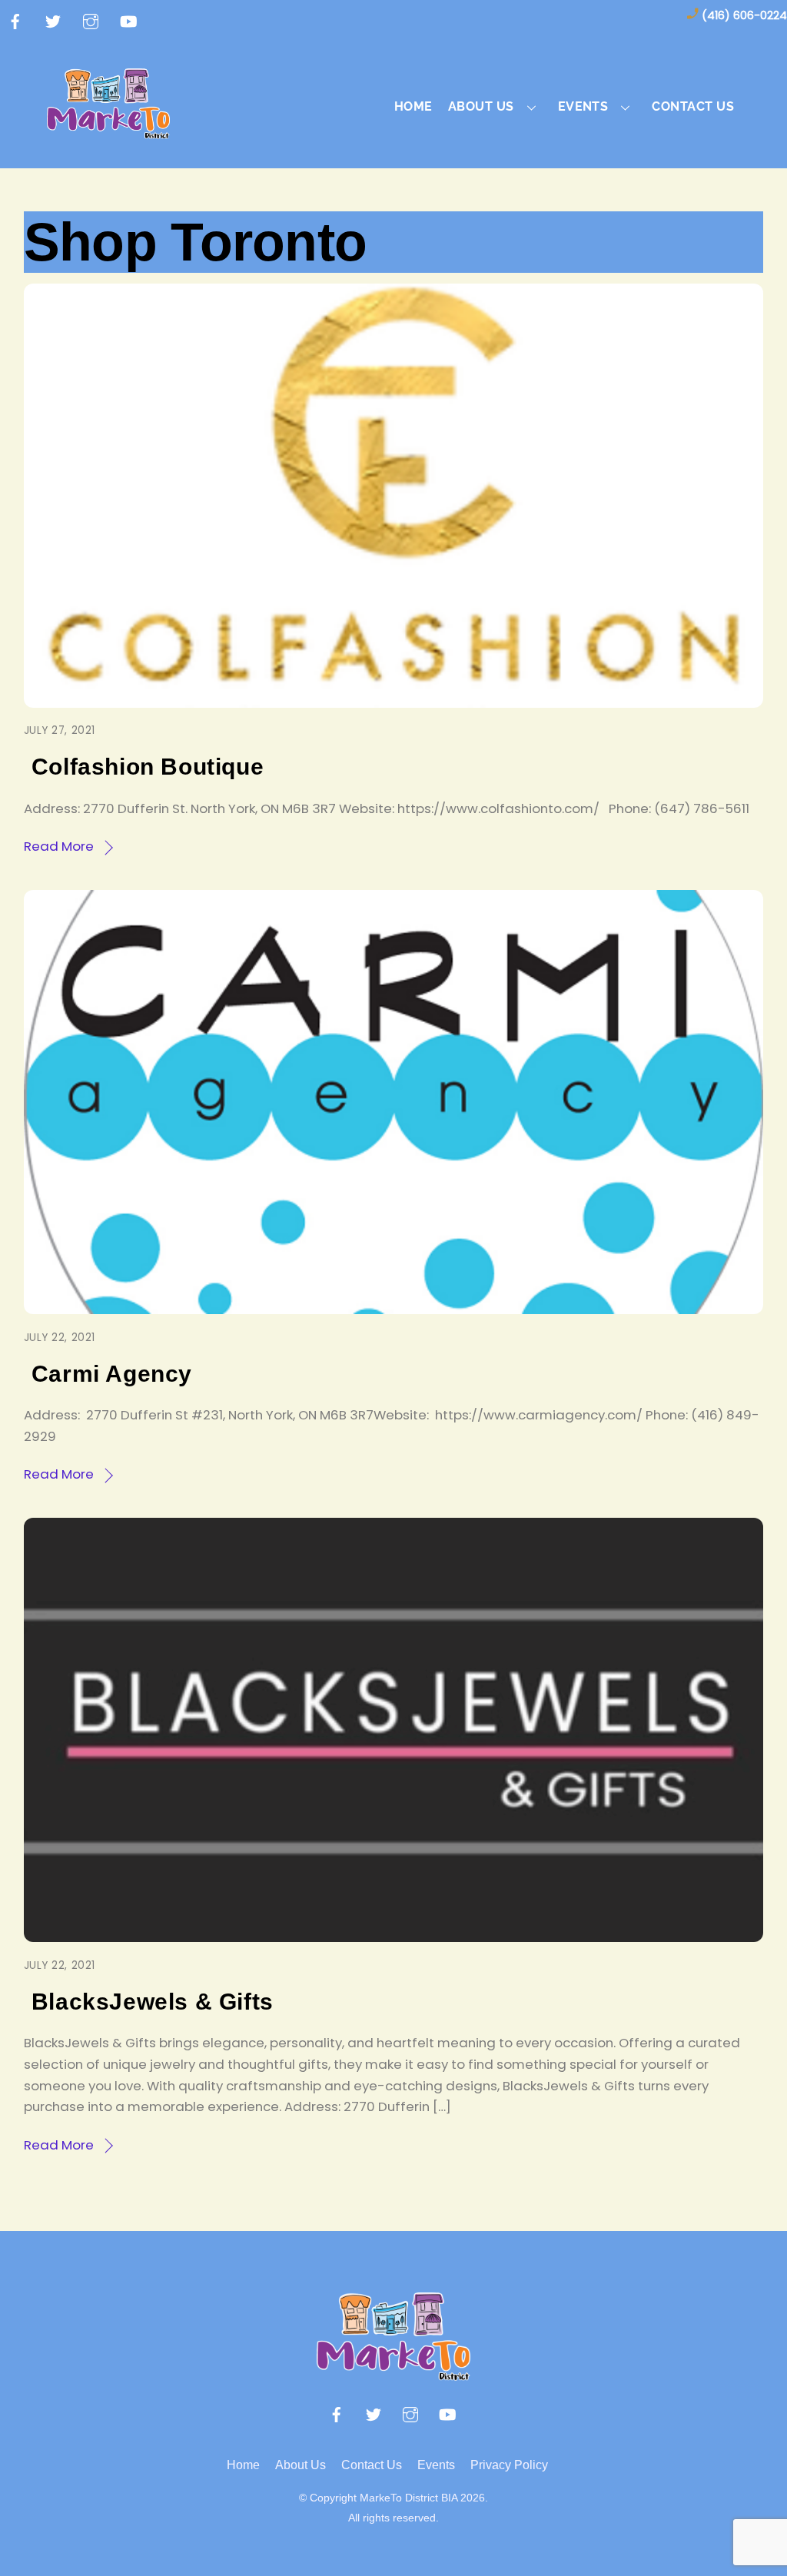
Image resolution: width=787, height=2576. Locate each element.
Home (413, 106)
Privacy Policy (509, 2465)
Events (436, 2465)
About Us (301, 2465)
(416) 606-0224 (744, 15)
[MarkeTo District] (108, 130)
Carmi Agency (112, 1374)
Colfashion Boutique (148, 767)
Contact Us (693, 106)
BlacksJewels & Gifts (153, 2002)
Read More (59, 846)
